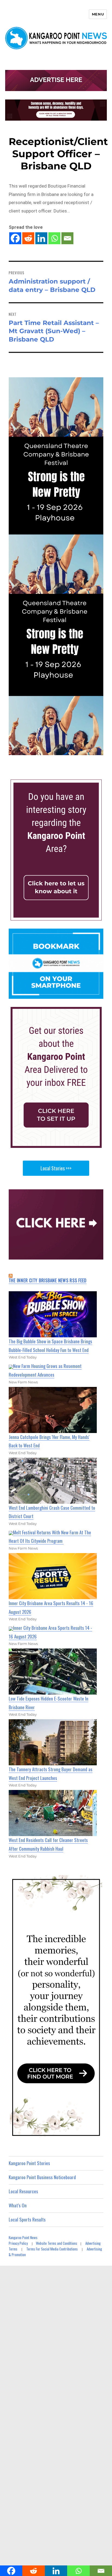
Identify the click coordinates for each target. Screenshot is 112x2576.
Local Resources (23, 2191)
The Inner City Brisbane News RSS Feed (48, 1280)
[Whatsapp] (54, 238)
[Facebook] (15, 238)
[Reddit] (28, 238)
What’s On (18, 2205)
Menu (98, 14)
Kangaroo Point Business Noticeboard (42, 2177)
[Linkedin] (41, 238)
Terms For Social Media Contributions (52, 2249)
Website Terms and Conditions (57, 2243)
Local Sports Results (27, 2219)
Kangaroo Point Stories (29, 2163)
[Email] (67, 238)
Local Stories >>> (56, 1168)
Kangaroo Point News (23, 2237)
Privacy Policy (18, 2243)
